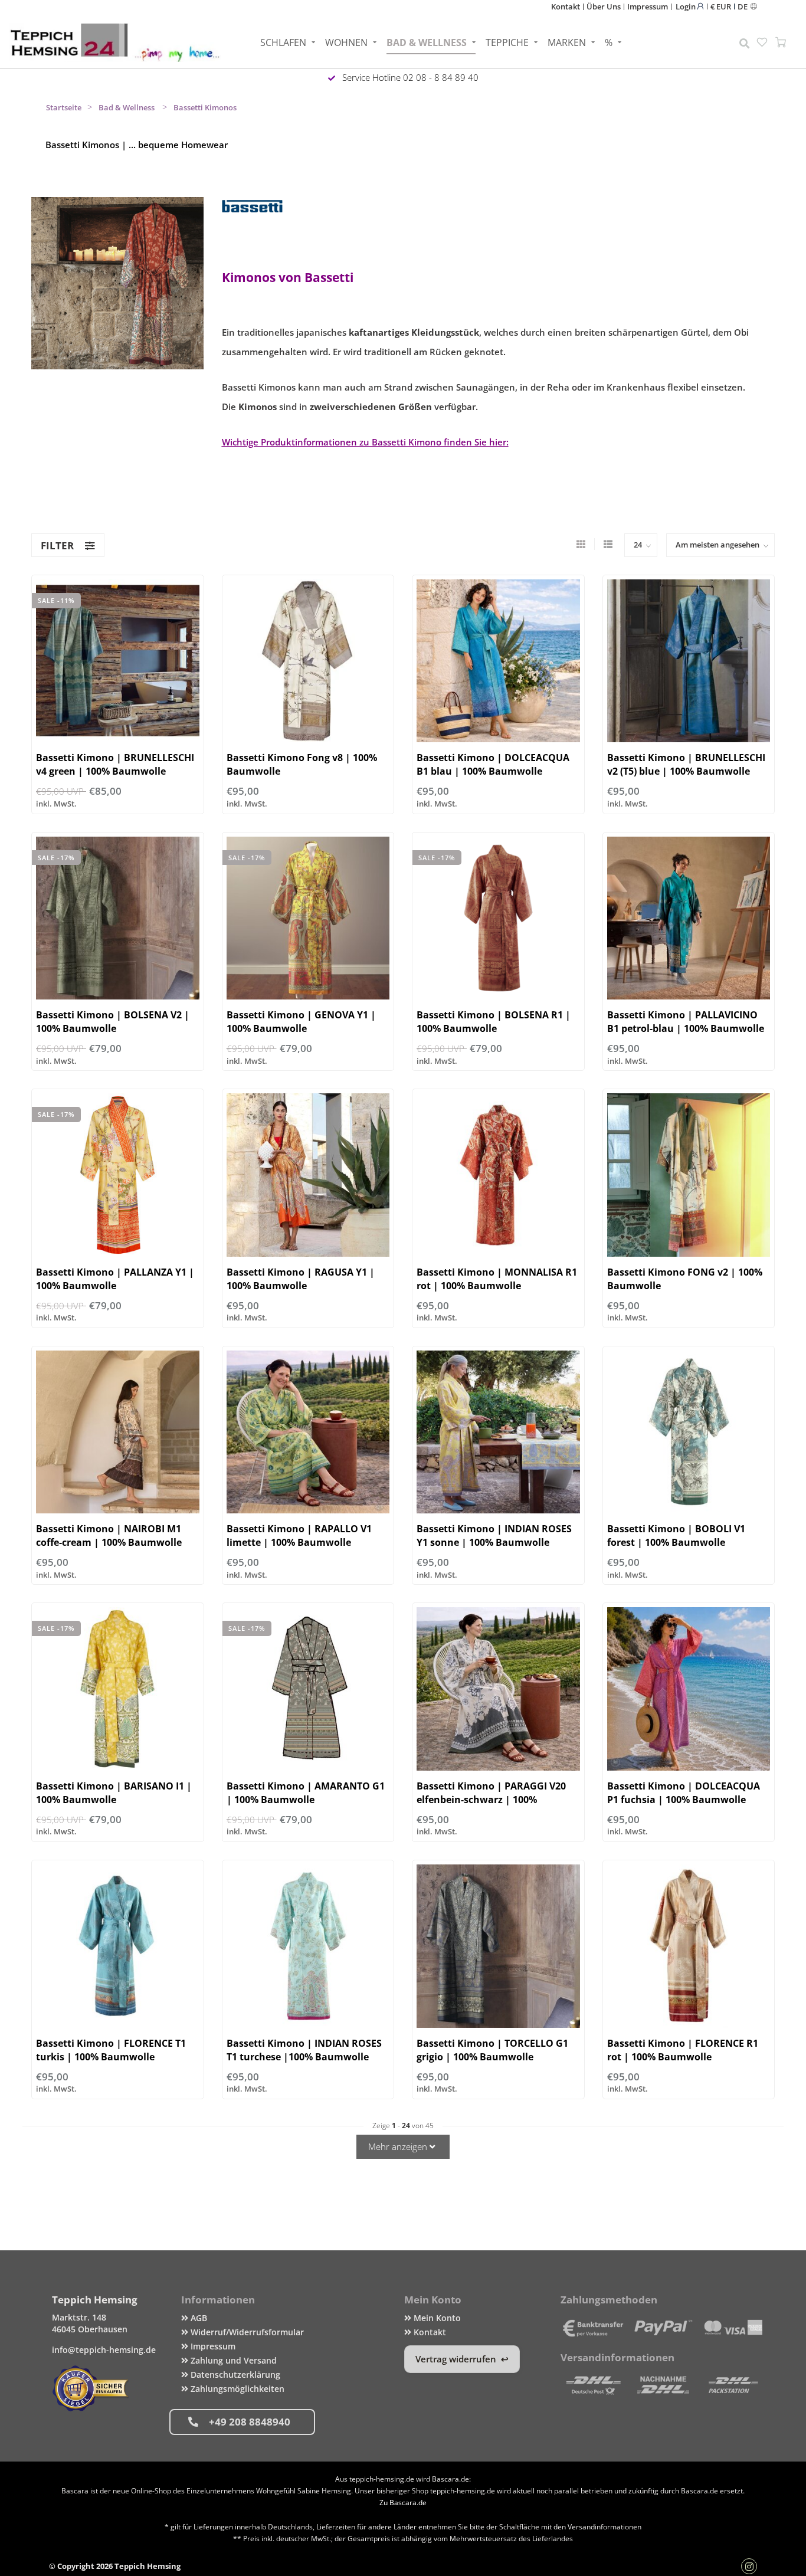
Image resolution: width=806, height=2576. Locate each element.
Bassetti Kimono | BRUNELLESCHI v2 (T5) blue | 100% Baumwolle (686, 764)
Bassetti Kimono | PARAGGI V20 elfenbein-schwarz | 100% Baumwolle (491, 1800)
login (687, 6)
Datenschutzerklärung (234, 2375)
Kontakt (566, 6)
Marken (567, 42)
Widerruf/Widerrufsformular (246, 2332)
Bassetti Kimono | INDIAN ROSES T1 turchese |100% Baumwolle (304, 2050)
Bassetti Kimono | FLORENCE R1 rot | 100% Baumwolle (683, 2050)
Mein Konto (436, 2318)
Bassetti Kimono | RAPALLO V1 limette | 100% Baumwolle (299, 1536)
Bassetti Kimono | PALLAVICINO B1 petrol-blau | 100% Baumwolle (686, 1022)
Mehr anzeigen (399, 2146)
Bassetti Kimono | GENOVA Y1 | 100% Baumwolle (301, 1022)
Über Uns (604, 6)
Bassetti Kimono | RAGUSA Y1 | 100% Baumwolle (301, 1279)
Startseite (64, 107)
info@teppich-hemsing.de (104, 2350)
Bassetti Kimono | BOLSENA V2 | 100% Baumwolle (113, 1022)
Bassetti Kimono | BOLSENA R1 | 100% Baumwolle (494, 1022)
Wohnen (346, 42)
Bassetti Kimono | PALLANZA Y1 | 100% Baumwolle (115, 1279)
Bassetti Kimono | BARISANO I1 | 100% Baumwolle (114, 1793)
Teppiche (507, 42)
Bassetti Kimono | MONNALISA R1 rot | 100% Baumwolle (497, 1279)
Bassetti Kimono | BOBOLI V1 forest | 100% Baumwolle (676, 1536)
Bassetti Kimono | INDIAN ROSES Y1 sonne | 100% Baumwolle (494, 1536)
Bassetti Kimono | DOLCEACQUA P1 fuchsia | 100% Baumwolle (684, 1793)
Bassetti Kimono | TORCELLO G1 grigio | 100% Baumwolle (492, 2050)
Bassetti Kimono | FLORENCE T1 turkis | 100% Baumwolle (111, 2050)
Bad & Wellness (427, 42)
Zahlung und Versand (232, 2360)
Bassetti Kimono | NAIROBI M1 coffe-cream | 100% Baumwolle (109, 1536)
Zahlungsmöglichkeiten (236, 2389)
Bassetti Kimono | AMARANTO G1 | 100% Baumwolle (306, 1793)
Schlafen (283, 42)
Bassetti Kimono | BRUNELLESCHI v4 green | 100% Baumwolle (115, 764)
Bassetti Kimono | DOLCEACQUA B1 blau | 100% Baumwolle (493, 764)
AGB (198, 2318)
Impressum (648, 6)
